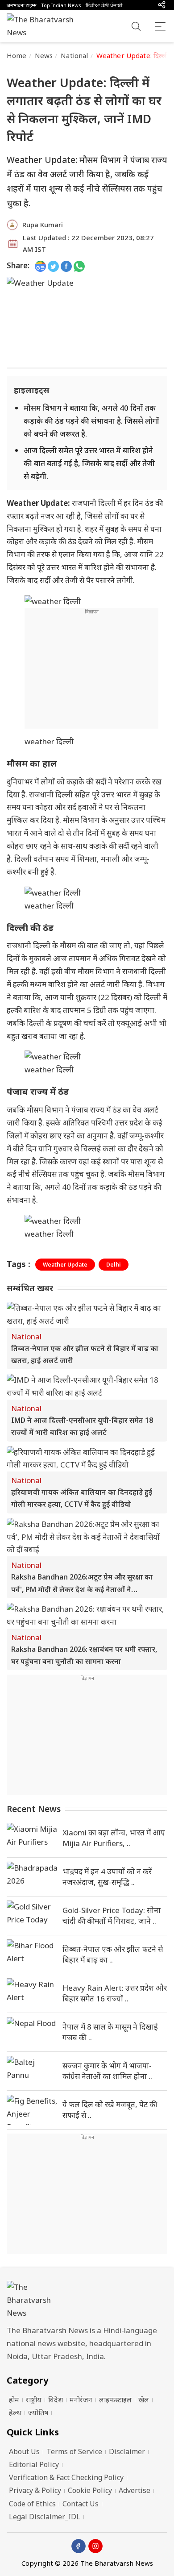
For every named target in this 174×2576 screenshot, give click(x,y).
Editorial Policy (34, 2464)
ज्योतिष (38, 2413)
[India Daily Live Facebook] (66, 266)
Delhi (114, 1265)
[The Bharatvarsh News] (45, 26)
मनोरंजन (81, 2400)
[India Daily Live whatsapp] (79, 266)
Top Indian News (61, 5)
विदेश (56, 2400)
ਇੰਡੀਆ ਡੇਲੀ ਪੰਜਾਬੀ (104, 5)
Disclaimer (127, 2451)
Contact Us (81, 2504)
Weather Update (65, 1265)
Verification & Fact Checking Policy (66, 2477)
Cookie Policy (90, 2490)
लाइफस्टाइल (115, 2400)
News (44, 55)
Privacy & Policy (35, 2490)
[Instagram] (95, 2546)
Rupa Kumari (43, 225)
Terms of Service (74, 2451)
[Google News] (40, 266)
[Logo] (87, 2300)
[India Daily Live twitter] (53, 266)
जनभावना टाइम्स (22, 5)
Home (17, 55)
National (74, 55)
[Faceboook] (79, 2546)
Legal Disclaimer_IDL (45, 2517)
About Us (24, 2451)
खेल (144, 2400)
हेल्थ (15, 2413)
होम (14, 2400)
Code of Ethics (32, 2504)
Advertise (135, 2490)
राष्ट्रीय (34, 2400)
